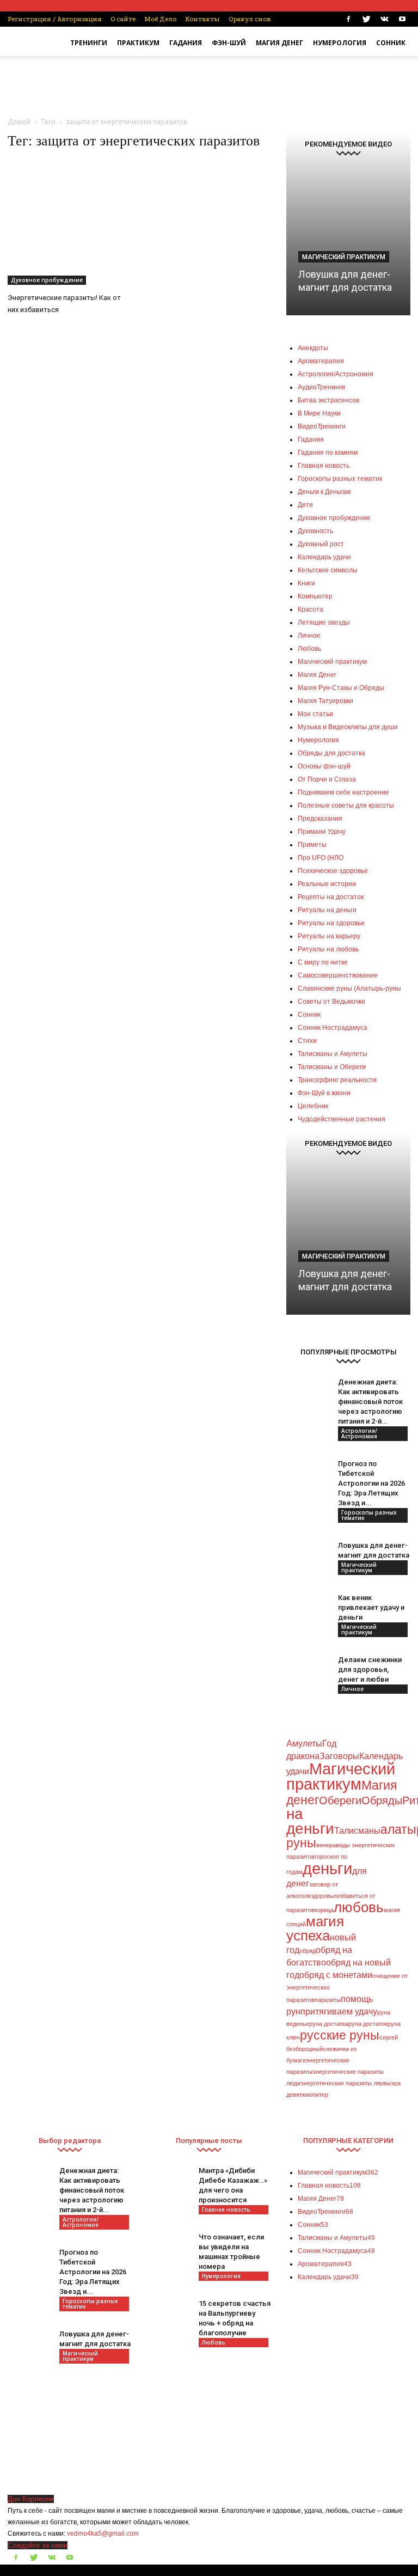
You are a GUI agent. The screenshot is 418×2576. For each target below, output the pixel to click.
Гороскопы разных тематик (369, 1515)
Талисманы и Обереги (332, 1067)
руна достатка (329, 2024)
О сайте (123, 19)
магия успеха (315, 1928)
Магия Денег (279, 43)
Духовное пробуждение (47, 280)
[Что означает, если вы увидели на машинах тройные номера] (169, 2254)
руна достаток (368, 2024)
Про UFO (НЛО (321, 858)
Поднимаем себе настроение (343, 792)
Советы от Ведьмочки (331, 1002)
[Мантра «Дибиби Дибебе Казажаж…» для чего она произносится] (169, 2188)
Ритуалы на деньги (327, 910)
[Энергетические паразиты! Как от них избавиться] (70, 223)
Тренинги (89, 43)
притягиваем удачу (339, 2011)
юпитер (318, 2095)
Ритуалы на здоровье (331, 923)
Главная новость (226, 2209)
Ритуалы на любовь (328, 949)
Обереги (340, 1800)
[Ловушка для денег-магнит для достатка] (348, 231)
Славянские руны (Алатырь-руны (349, 988)
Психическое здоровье (333, 871)
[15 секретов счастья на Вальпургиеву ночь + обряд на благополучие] (169, 2321)
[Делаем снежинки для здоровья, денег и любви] (308, 1670)
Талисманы (357, 1830)
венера (326, 1845)
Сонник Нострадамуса (333, 1028)
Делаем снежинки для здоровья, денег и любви (370, 1669)
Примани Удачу (322, 832)
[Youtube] (402, 19)
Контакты (202, 19)
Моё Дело (160, 19)
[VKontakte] (384, 19)
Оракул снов (250, 19)
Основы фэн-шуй (324, 766)
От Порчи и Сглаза (327, 779)
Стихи (307, 1041)
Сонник (391, 43)
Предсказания (320, 819)
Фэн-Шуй (229, 43)
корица (324, 1910)
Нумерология (340, 43)
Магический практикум (344, 257)
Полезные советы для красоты (346, 805)
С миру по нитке (323, 962)
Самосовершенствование (338, 975)
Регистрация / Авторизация (55, 19)
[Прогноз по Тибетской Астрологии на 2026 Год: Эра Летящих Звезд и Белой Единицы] (308, 1481)
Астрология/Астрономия (359, 1433)
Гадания (186, 43)
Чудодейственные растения (342, 1119)
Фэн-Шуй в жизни (324, 1093)
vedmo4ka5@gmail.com (103, 2534)
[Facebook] (348, 19)
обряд (308, 1951)
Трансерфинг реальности (337, 1080)
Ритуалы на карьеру (329, 936)
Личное (352, 1689)
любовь (359, 1907)
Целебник (313, 1106)
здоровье (324, 1896)
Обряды (382, 1800)
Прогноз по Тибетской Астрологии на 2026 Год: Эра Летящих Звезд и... (371, 1483)
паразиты (328, 2000)
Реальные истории (327, 884)
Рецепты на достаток (331, 897)
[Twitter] (366, 19)
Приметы (312, 845)
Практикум (138, 43)
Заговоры (339, 1756)
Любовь (214, 2342)
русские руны (340, 2035)
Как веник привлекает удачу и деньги (371, 1607)
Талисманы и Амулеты (333, 1054)
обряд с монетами (336, 1975)
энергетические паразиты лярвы (346, 2083)
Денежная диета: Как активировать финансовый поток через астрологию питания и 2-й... (370, 1402)
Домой (19, 122)
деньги (327, 1868)
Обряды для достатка (331, 753)
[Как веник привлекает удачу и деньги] (308, 1615)
